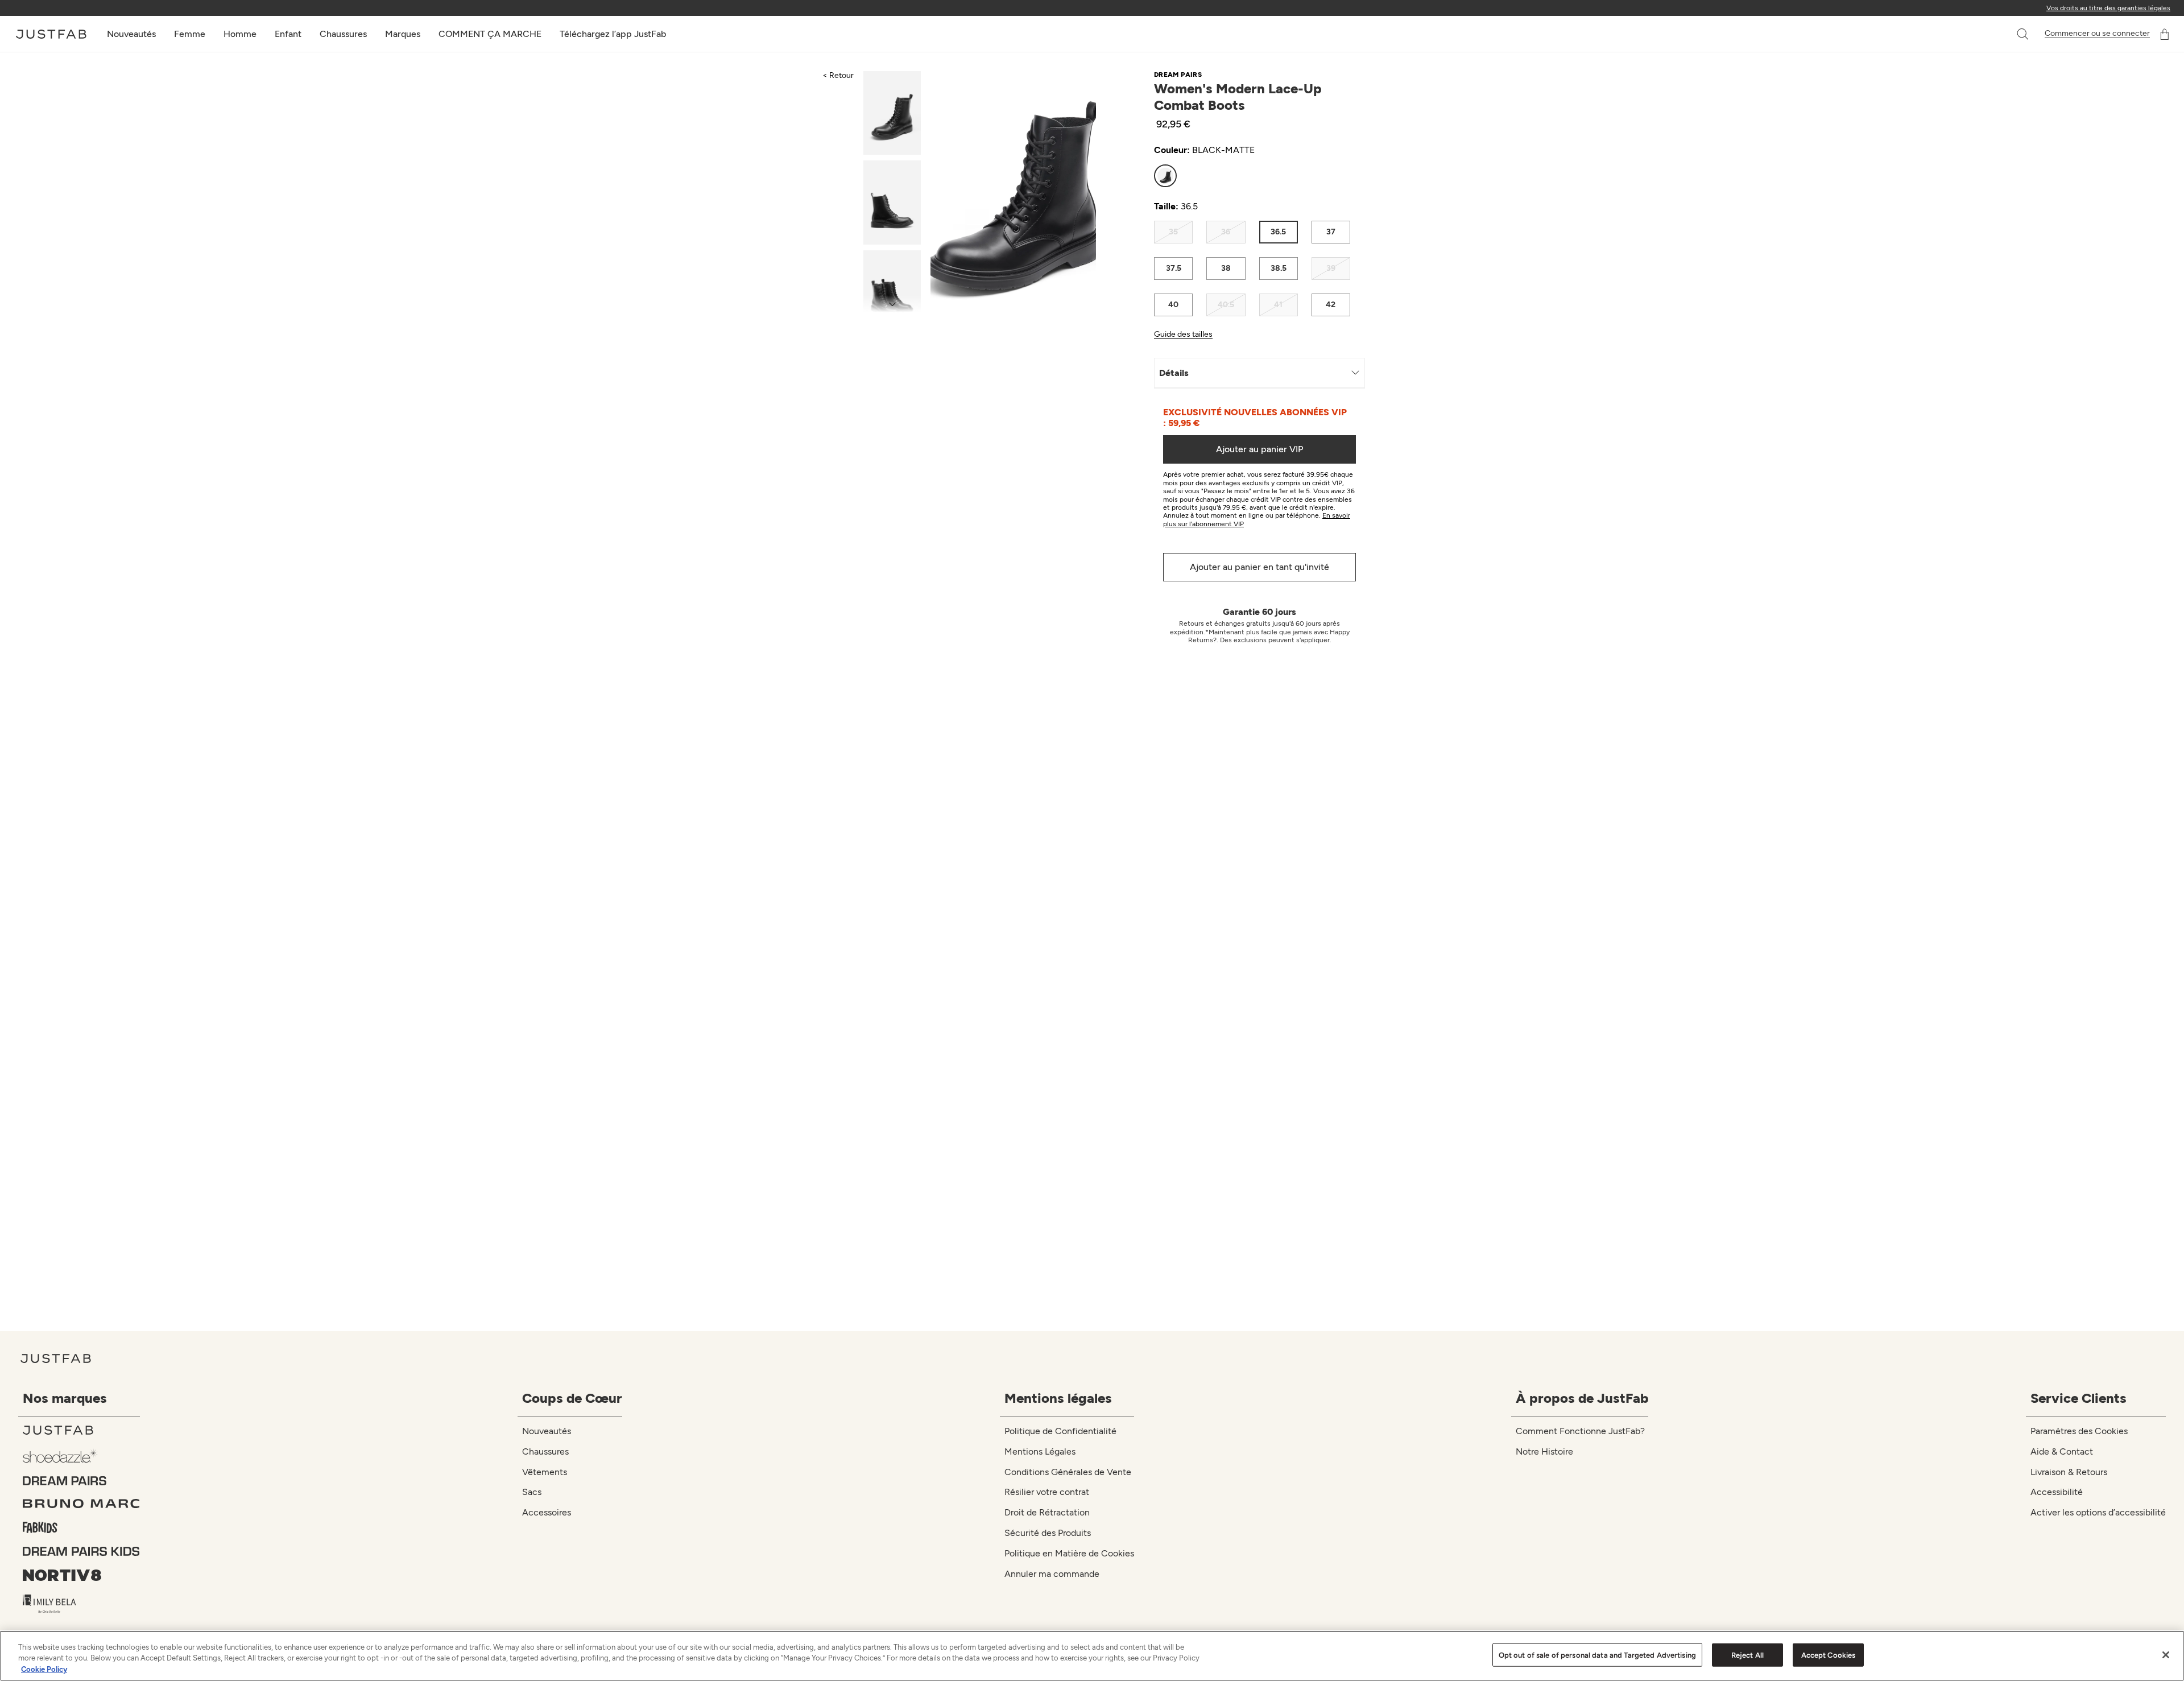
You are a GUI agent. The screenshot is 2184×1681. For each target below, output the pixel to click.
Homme (240, 34)
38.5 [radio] (1279, 268)
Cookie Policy (44, 1669)
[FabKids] (81, 1527)
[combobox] (2011, 34)
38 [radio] (1226, 268)
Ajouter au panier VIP (1259, 449)
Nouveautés (131, 34)
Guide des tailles (1183, 334)
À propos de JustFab (1582, 1398)
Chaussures (343, 34)
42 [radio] (1331, 305)
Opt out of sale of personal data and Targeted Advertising (1597, 1655)
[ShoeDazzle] (81, 1455)
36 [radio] (1226, 232)
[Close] (2166, 1655)
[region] (1092, 1656)
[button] (2024, 34)
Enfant (288, 34)
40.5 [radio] (1226, 305)
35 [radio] (1173, 232)
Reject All (1747, 1655)
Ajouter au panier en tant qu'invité (1259, 567)
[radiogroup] (1252, 176)
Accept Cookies (1829, 1655)
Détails (1174, 373)
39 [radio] (1331, 268)
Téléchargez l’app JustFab (613, 34)
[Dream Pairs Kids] (81, 1551)
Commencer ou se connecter (2097, 34)
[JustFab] (81, 1430)
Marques (403, 34)
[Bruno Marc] (81, 1504)
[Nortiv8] (81, 1575)
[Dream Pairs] (81, 1481)
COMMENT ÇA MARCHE (490, 34)
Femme (190, 34)
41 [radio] (1278, 305)
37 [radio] (1331, 232)
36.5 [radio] (1278, 232)
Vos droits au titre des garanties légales (2108, 8)
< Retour (838, 75)
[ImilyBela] (81, 1604)
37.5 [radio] (1174, 268)
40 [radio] (1173, 305)
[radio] (1165, 176)
